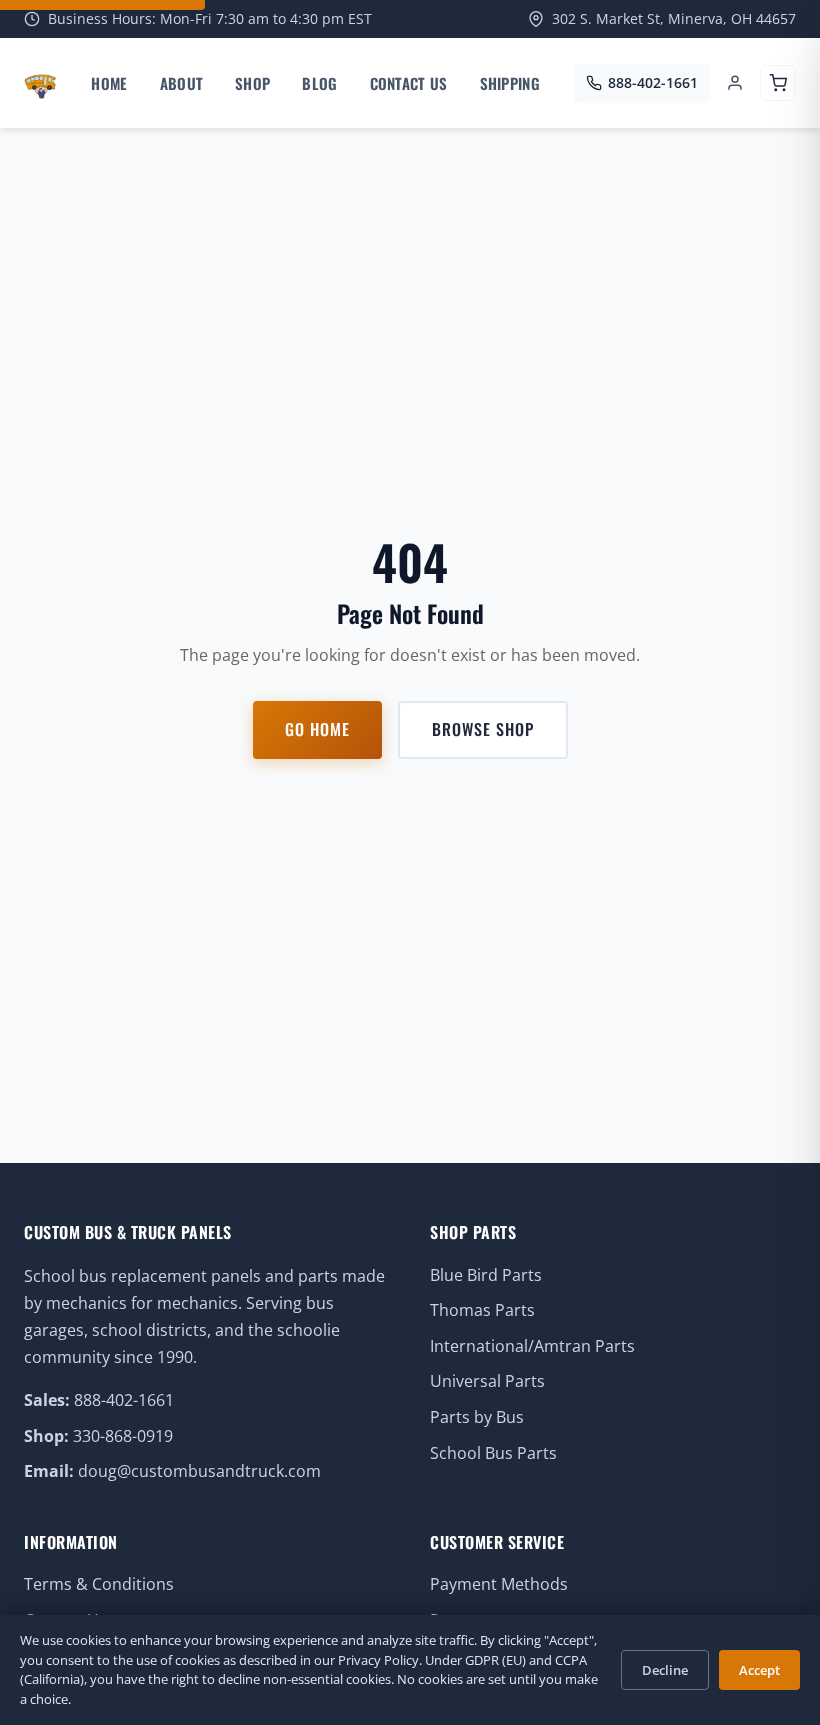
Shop (252, 83)
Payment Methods (499, 1584)
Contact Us (409, 83)
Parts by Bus (477, 1417)
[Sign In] (735, 83)
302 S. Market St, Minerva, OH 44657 (674, 18)
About (182, 83)
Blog (319, 83)
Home (109, 83)
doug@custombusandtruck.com (199, 1471)
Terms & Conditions (99, 1584)
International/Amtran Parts (532, 1346)
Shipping (510, 83)
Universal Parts (487, 1381)
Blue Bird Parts (486, 1275)
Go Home (317, 729)
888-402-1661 (124, 1400)
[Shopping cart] (778, 83)
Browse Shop (483, 729)
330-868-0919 (123, 1436)
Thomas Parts (482, 1310)
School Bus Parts (493, 1453)
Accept (759, 1670)
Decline (665, 1670)
